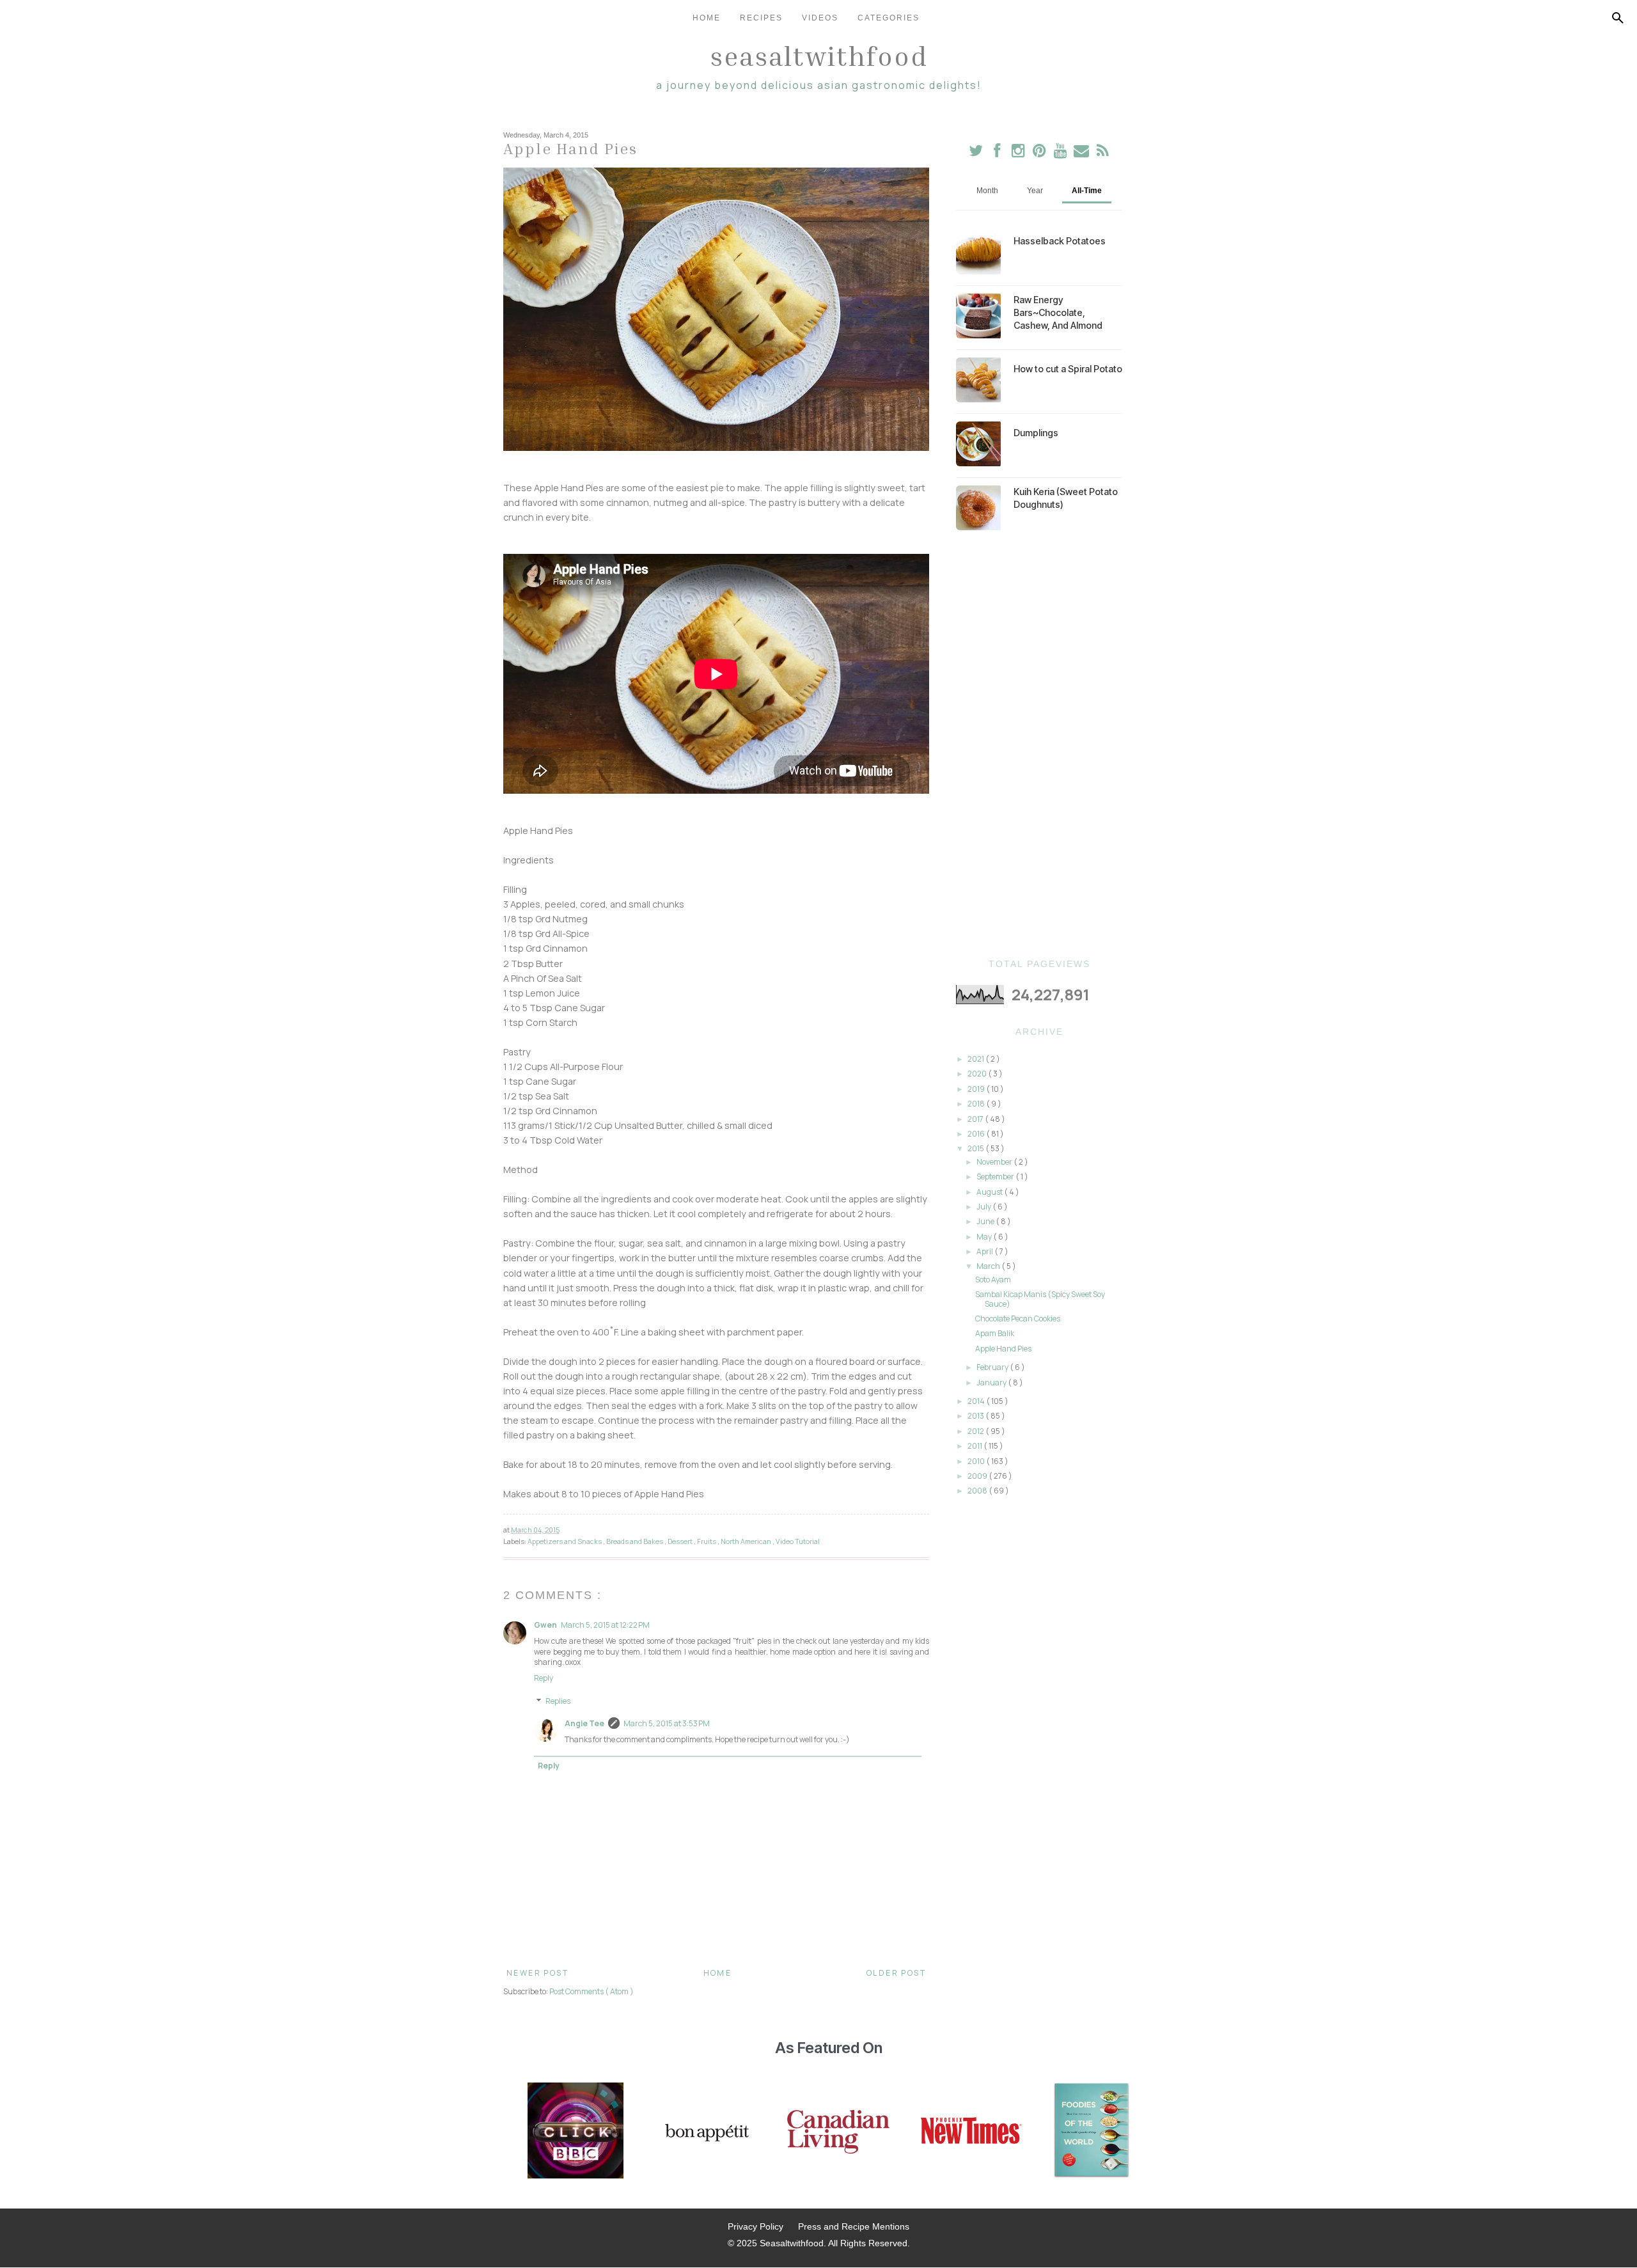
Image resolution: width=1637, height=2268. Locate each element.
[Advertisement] (1039, 744)
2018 (977, 1104)
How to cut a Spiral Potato (1068, 369)
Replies (558, 1701)
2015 (976, 1148)
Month (987, 191)
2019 (977, 1089)
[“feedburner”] (1103, 153)
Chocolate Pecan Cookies (1018, 1319)
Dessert (681, 1541)
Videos (820, 18)
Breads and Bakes (635, 1541)
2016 (977, 1134)
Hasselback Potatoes (1060, 241)
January (992, 1382)
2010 (977, 1461)
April (985, 1251)
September (996, 1177)
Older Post (896, 1973)
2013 (976, 1416)
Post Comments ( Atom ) (591, 1991)
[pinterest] (1040, 153)
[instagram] (1019, 153)
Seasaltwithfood (819, 56)
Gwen (545, 1625)
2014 (977, 1401)
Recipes (761, 18)
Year (1035, 191)
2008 (978, 1491)
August (990, 1192)
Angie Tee (584, 1723)
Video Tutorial (798, 1541)
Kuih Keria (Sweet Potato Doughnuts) (1066, 498)
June (986, 1221)
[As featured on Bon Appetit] (705, 2132)
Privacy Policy (756, 2226)
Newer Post (537, 1973)
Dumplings (1036, 433)
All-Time (1087, 191)
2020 (978, 1074)
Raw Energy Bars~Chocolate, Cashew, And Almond (1058, 312)
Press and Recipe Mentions (854, 2226)
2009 (978, 1476)
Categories (889, 18)
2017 (976, 1119)
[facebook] (997, 153)
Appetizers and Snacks (565, 1541)
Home (707, 18)
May (985, 1237)
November (995, 1162)
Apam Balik (995, 1333)
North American (747, 1541)
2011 (975, 1446)
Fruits (707, 1541)
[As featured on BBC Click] (576, 2132)
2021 (976, 1059)
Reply (544, 1678)
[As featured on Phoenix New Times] (971, 2132)
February (993, 1367)
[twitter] (976, 153)
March (989, 1266)
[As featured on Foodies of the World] (1092, 2132)
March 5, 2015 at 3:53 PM (667, 1723)
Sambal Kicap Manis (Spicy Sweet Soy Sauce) (1040, 1299)
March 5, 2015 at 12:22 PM (605, 1625)
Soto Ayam (993, 1280)
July (984, 1207)
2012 (976, 1431)
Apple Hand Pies (1003, 1349)
